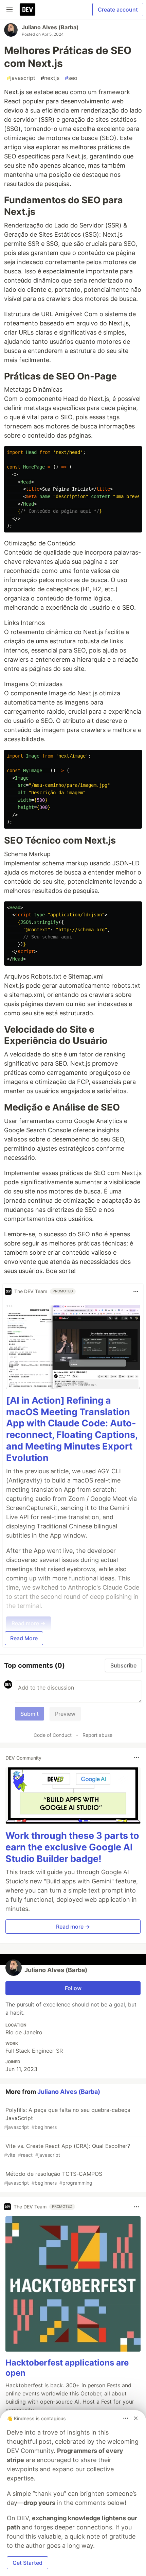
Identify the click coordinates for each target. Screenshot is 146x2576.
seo (71, 78)
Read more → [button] (73, 1927)
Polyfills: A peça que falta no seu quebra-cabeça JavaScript (67, 2118)
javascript (21, 78)
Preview (65, 1714)
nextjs (50, 78)
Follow (73, 1988)
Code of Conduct (53, 1735)
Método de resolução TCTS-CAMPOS (53, 2178)
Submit (30, 1714)
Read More (24, 1638)
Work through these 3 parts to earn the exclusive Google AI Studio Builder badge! (72, 1847)
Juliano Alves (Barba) (50, 27)
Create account (118, 10)
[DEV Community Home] (28, 10)
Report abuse (97, 1735)
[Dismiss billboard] (136, 2418)
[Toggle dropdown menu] (136, 1291)
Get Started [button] (28, 2563)
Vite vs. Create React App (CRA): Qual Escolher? (67, 2150)
